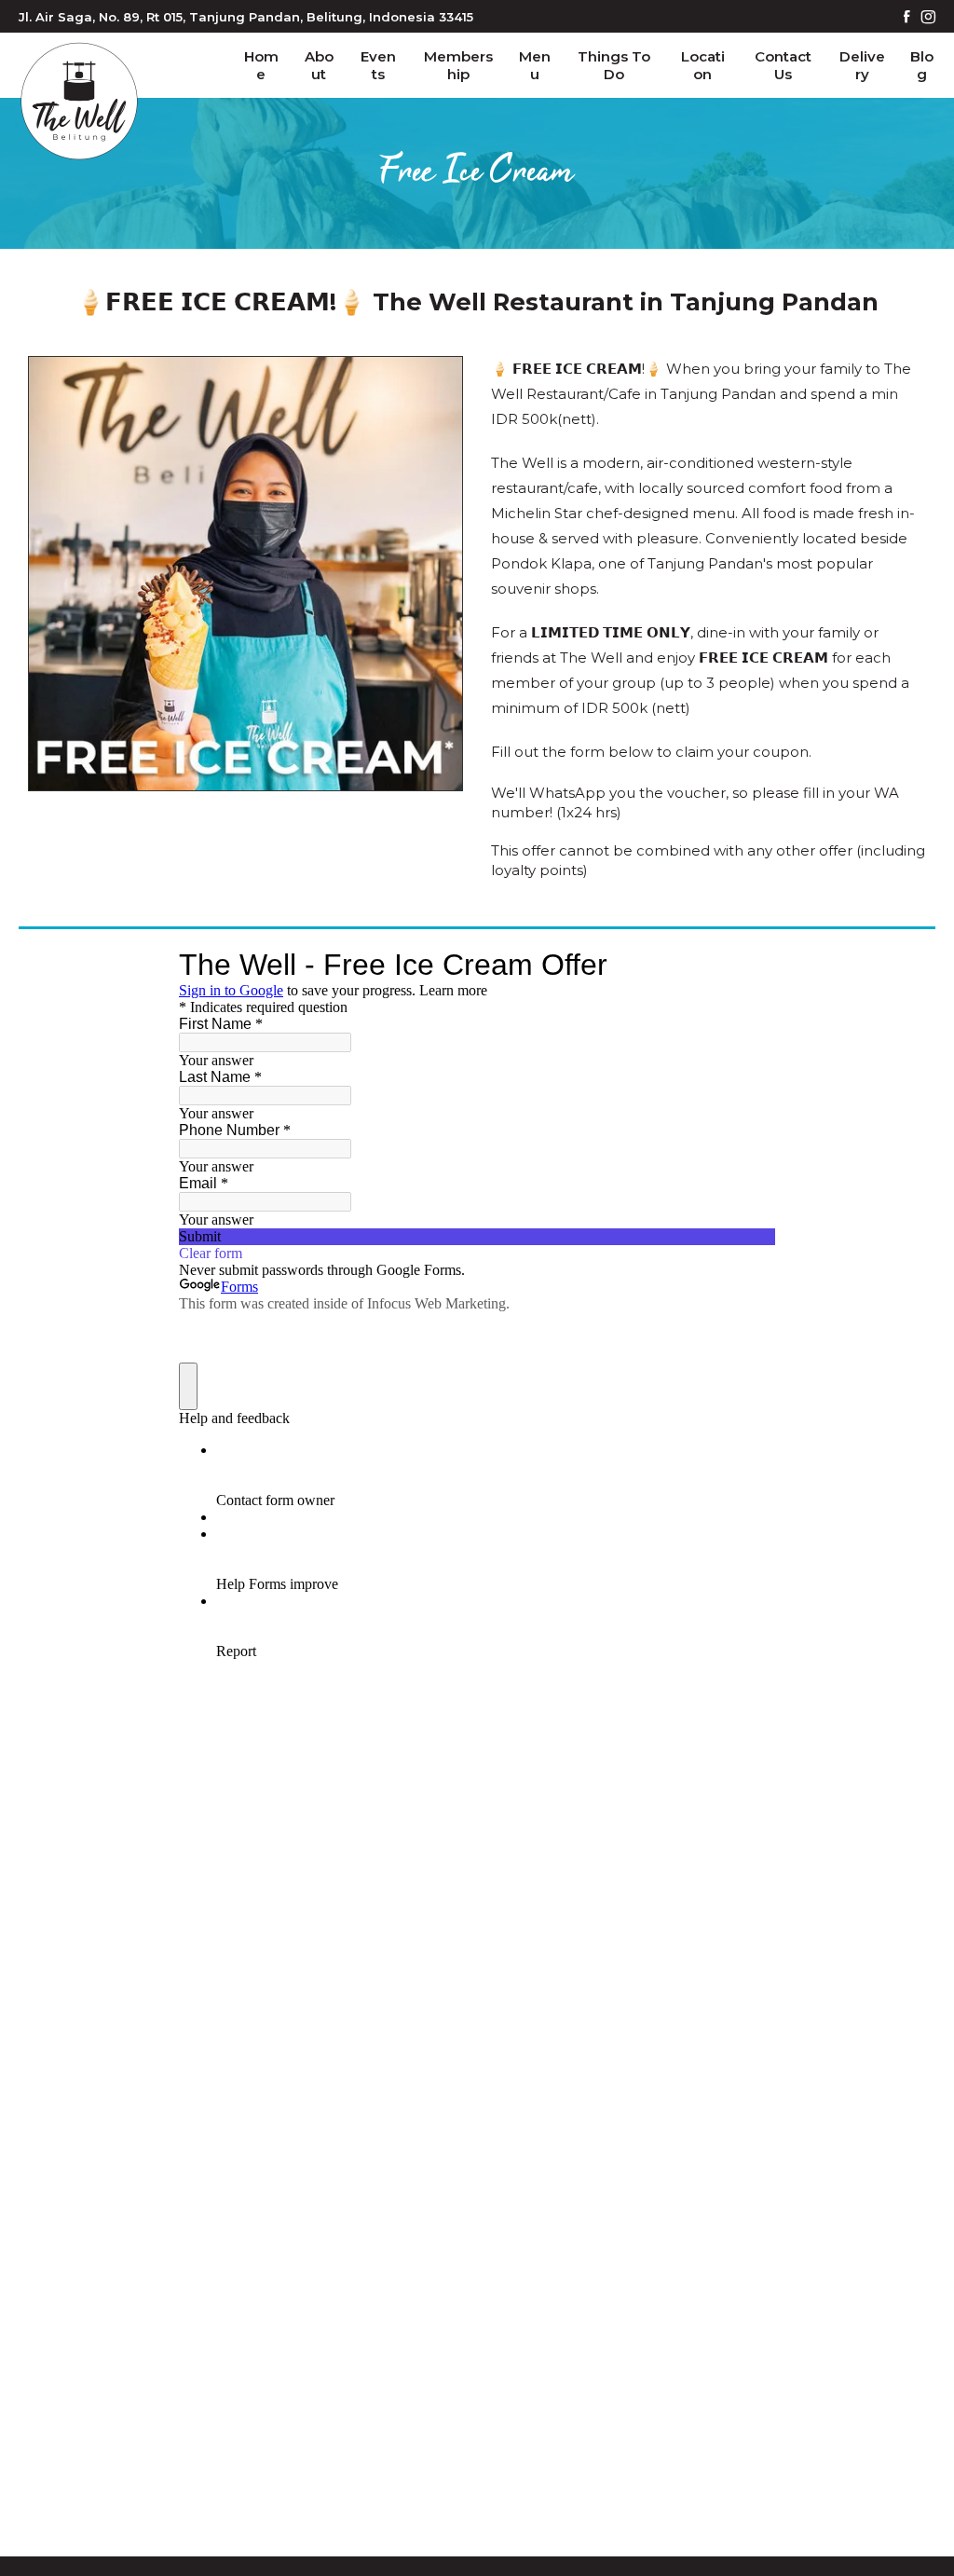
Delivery (862, 65)
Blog (922, 65)
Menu (535, 65)
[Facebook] (907, 18)
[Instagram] (928, 18)
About (319, 65)
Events (378, 65)
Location (703, 65)
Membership (458, 65)
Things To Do (614, 65)
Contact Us (783, 65)
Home (261, 65)
